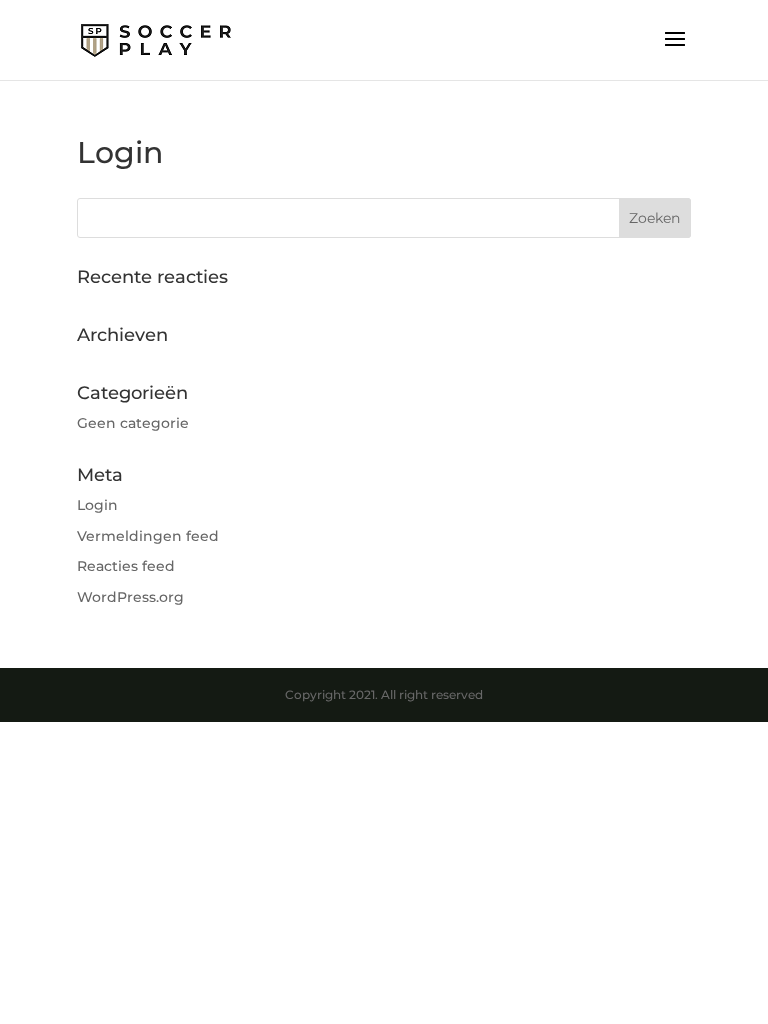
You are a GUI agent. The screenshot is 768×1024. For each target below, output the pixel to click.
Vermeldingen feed (148, 536)
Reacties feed (126, 566)
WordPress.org (130, 597)
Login (97, 505)
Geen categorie (133, 423)
